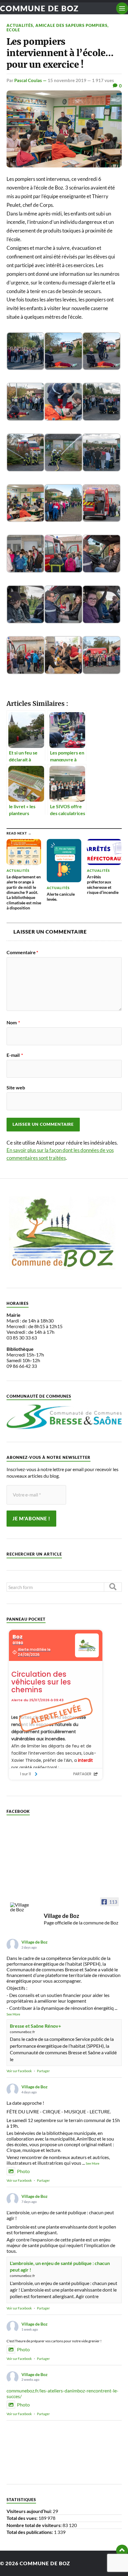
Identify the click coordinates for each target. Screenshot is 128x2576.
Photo (23, 2171)
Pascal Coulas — (31, 80)
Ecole (13, 30)
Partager (43, 2071)
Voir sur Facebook (19, 2071)
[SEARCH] (113, 1587)
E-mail (15, 1055)
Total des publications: (30, 2532)
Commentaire (22, 952)
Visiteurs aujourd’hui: (30, 2511)
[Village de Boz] (21, 1907)
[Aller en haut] (122, 2551)
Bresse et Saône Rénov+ (35, 2026)
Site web (16, 1088)
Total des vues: (22, 2518)
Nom (13, 1023)
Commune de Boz (39, 8)
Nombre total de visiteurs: (35, 2525)
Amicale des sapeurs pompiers (71, 25)
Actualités (20, 25)
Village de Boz (35, 1942)
